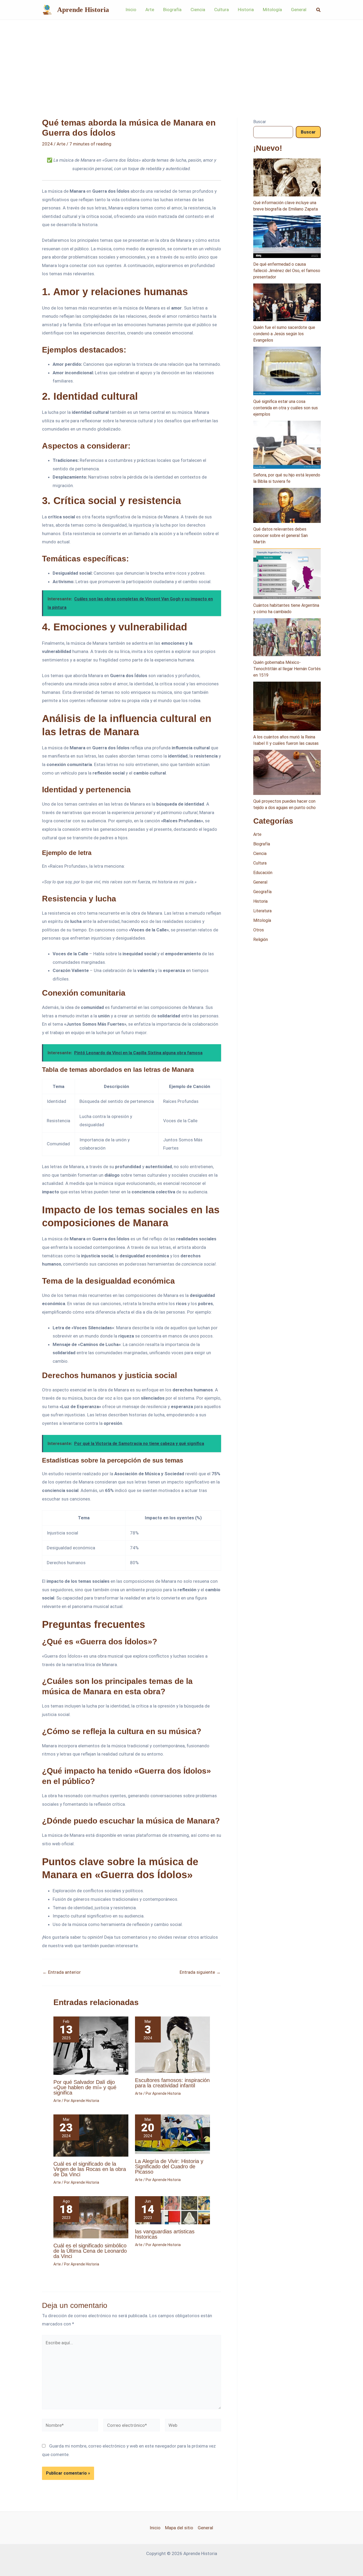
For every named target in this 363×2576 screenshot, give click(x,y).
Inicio (155, 2528)
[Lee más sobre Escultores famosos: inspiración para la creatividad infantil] (172, 2044)
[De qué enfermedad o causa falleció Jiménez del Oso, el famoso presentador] (287, 237)
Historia (260, 901)
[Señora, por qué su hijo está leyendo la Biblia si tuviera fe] (287, 445)
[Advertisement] (181, 60)
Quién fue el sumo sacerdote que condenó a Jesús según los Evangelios (284, 334)
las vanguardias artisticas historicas (165, 2234)
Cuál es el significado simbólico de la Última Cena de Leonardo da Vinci (90, 2251)
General (260, 882)
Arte (61, 144)
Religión (261, 939)
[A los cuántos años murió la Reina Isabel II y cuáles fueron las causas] (287, 706)
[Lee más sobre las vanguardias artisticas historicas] (172, 2210)
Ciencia (260, 853)
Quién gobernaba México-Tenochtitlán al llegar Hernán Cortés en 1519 (287, 669)
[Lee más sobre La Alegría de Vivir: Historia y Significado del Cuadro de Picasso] (172, 2134)
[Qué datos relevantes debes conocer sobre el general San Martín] (287, 505)
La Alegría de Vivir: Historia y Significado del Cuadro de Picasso (169, 2166)
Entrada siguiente (200, 1972)
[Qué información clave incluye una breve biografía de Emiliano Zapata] (287, 177)
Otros (259, 930)
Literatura (262, 911)
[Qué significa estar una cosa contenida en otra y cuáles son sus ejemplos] (287, 371)
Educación (263, 873)
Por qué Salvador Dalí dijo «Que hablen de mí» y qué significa (85, 2087)
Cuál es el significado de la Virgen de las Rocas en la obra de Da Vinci (90, 2169)
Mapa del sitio (179, 2528)
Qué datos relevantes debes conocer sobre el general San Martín (280, 536)
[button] (319, 10)
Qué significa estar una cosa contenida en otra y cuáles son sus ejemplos (286, 408)
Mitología (262, 920)
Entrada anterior (62, 1972)
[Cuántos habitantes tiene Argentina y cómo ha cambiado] (287, 574)
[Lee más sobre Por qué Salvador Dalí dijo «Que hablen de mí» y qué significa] (91, 2045)
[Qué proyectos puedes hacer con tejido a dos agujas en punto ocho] (287, 772)
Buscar (260, 122)
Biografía (262, 844)
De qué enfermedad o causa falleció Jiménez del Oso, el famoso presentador (287, 271)
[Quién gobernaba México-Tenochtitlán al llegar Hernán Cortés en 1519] (287, 637)
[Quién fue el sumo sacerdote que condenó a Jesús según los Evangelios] (287, 302)
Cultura (260, 863)
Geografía (262, 892)
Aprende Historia (83, 10)
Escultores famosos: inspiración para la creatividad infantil (172, 2083)
